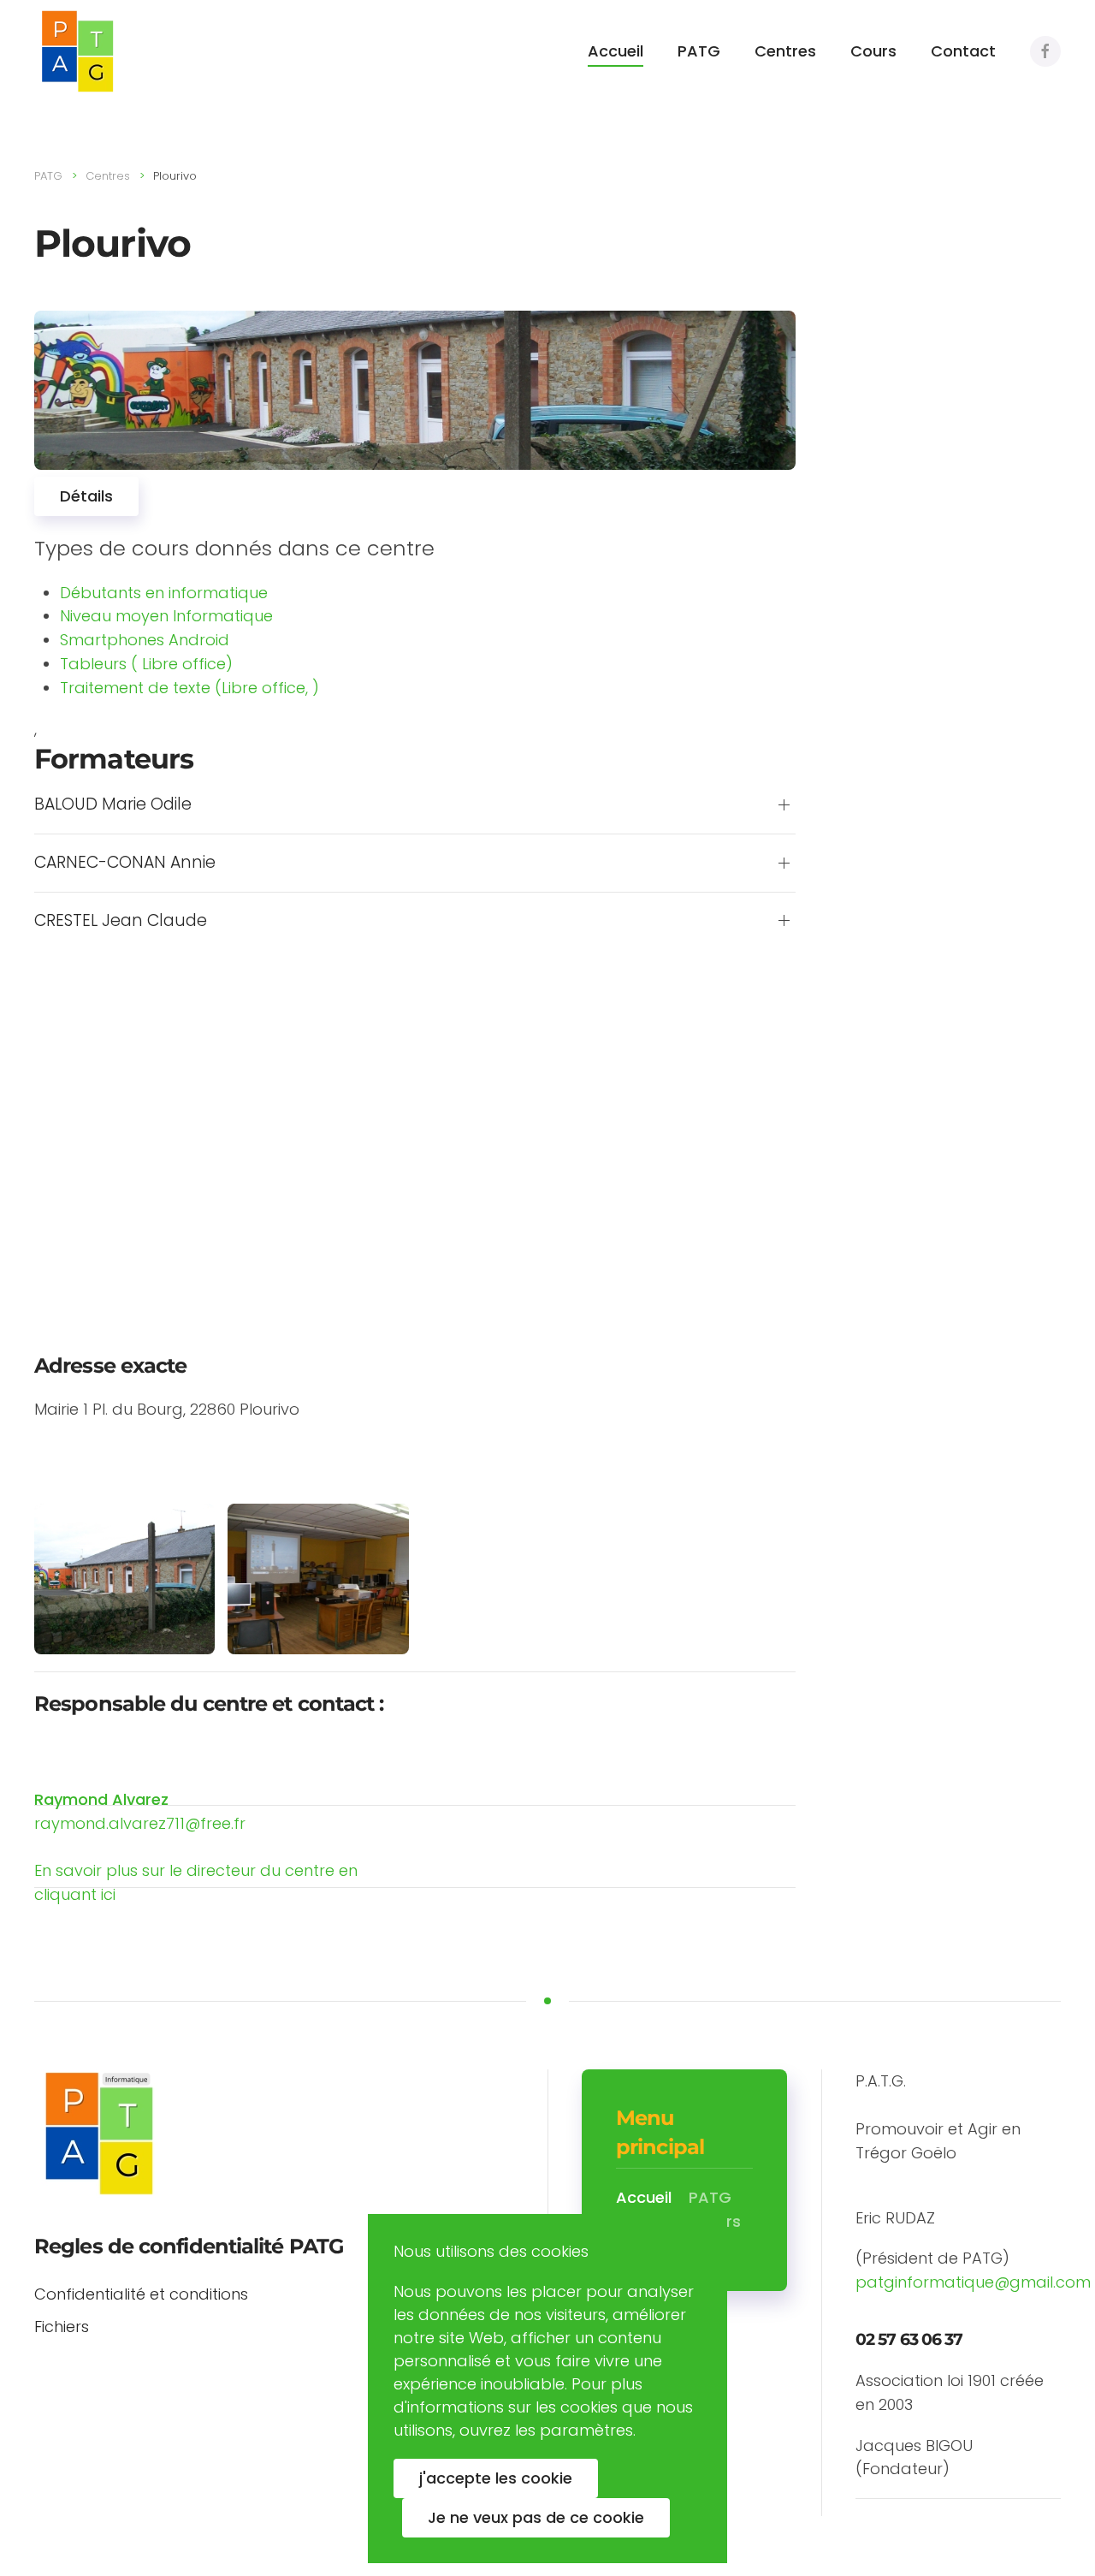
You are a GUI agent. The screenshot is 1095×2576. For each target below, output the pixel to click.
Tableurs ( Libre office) (146, 664)
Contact (963, 51)
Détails (86, 496)
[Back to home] (77, 51)
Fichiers (62, 2327)
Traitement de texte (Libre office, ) (189, 688)
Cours (873, 51)
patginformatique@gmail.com (973, 2282)
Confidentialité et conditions (141, 2294)
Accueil (616, 51)
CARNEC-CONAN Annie (125, 863)
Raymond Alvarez (101, 1799)
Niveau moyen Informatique (166, 616)
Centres (785, 51)
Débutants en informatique (164, 593)
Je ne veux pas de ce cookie (536, 2517)
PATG (699, 51)
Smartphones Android (145, 640)
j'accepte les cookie (496, 2478)
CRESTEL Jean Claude (121, 921)
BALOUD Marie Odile (113, 804)
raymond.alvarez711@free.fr (140, 1823)
